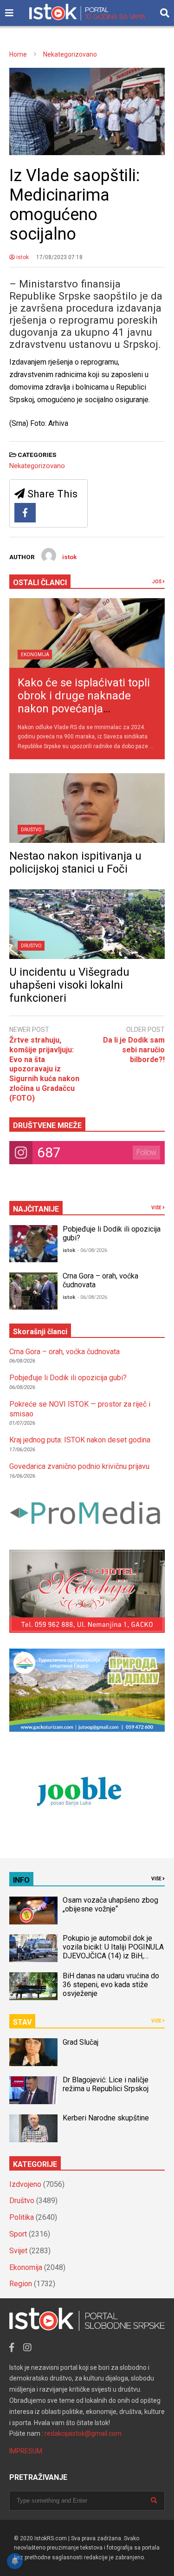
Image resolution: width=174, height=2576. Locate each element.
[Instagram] (27, 2348)
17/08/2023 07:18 (59, 257)
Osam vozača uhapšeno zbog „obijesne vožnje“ (110, 1904)
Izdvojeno (25, 2184)
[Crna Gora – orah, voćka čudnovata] (33, 1291)
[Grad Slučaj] (33, 2052)
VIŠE (157, 1208)
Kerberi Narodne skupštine (106, 2118)
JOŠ (157, 582)
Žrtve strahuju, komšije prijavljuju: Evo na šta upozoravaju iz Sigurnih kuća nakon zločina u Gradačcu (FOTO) (44, 1069)
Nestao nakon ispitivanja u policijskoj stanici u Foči (75, 862)
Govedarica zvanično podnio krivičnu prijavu (79, 1466)
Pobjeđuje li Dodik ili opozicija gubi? (68, 1378)
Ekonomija (35, 655)
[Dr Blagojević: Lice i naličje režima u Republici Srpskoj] (33, 2090)
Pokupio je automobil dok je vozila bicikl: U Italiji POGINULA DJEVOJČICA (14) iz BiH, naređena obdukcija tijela (113, 1951)
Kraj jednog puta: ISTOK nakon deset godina (80, 1440)
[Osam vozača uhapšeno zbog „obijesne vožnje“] (33, 1911)
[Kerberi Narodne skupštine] (33, 2128)
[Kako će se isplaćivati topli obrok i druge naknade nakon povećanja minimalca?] (87, 633)
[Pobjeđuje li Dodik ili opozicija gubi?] (33, 1244)
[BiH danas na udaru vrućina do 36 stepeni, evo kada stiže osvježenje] (33, 1986)
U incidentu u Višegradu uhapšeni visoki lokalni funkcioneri (69, 985)
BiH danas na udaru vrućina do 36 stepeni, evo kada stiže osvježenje (111, 1985)
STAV (22, 2022)
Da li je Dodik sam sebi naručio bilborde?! (134, 1050)
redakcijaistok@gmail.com (83, 2433)
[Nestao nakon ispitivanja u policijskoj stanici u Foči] (87, 808)
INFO (21, 1880)
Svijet (18, 2251)
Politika (22, 2217)
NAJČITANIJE (36, 1209)
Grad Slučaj (81, 2042)
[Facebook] (25, 513)
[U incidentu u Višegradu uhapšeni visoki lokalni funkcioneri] (87, 924)
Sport (18, 2234)
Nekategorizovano (37, 466)
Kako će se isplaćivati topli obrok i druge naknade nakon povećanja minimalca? (84, 702)
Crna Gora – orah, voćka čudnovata (64, 1352)
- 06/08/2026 (92, 1250)
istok (22, 257)
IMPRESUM (26, 2451)
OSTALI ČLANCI (40, 583)
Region (21, 2284)
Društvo (31, 830)
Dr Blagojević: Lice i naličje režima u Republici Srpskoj (106, 2084)
